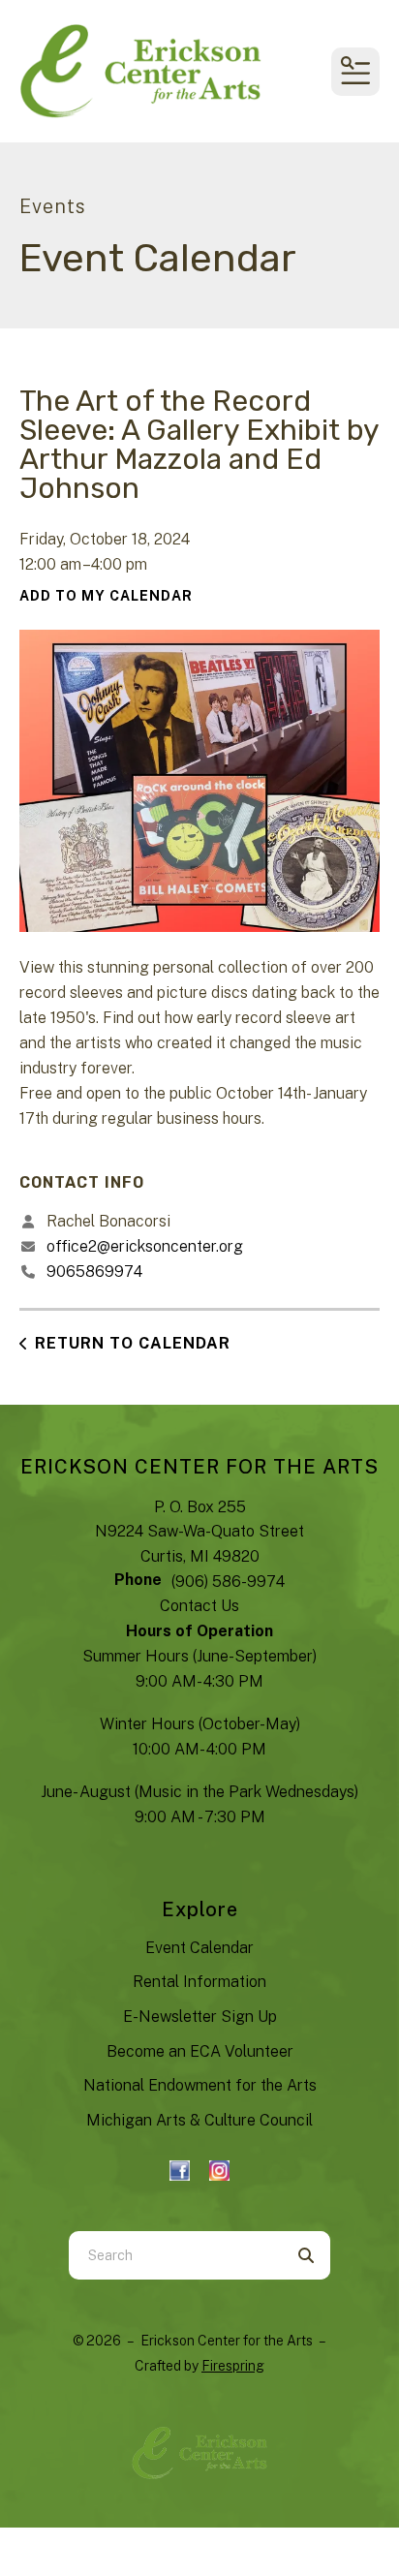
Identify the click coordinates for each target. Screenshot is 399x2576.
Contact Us (199, 1606)
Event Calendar (199, 1948)
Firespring (233, 2366)
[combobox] (175, 2255)
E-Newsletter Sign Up (200, 2017)
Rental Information (199, 1982)
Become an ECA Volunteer (200, 2051)
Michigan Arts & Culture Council (199, 2120)
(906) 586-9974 (228, 1582)
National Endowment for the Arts (200, 2085)
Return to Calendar (133, 1343)
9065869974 (94, 1272)
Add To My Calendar (106, 596)
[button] (355, 72)
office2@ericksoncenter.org (145, 1246)
